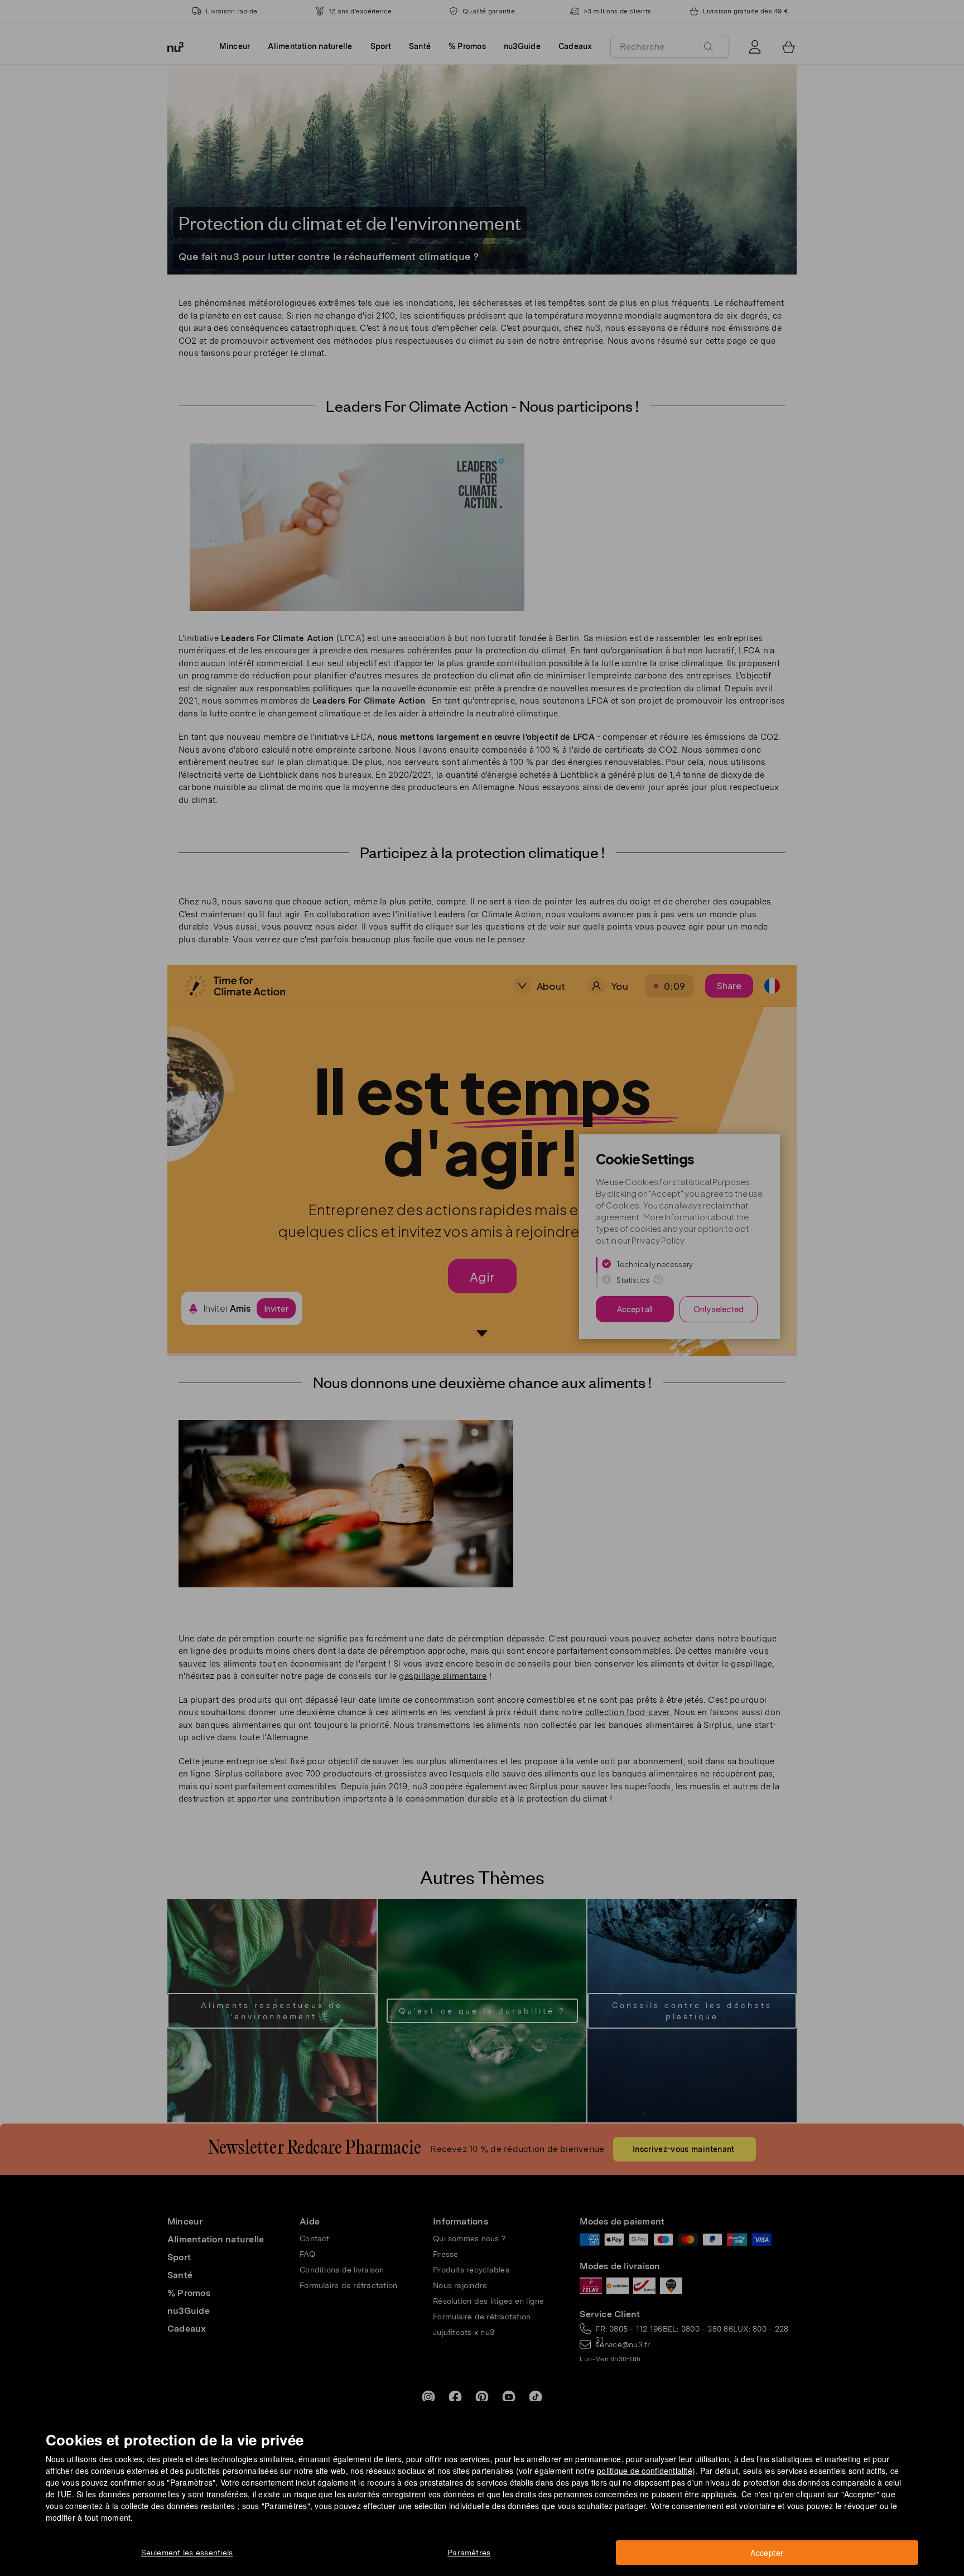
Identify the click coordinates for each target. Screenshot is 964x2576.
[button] (486, 1275)
